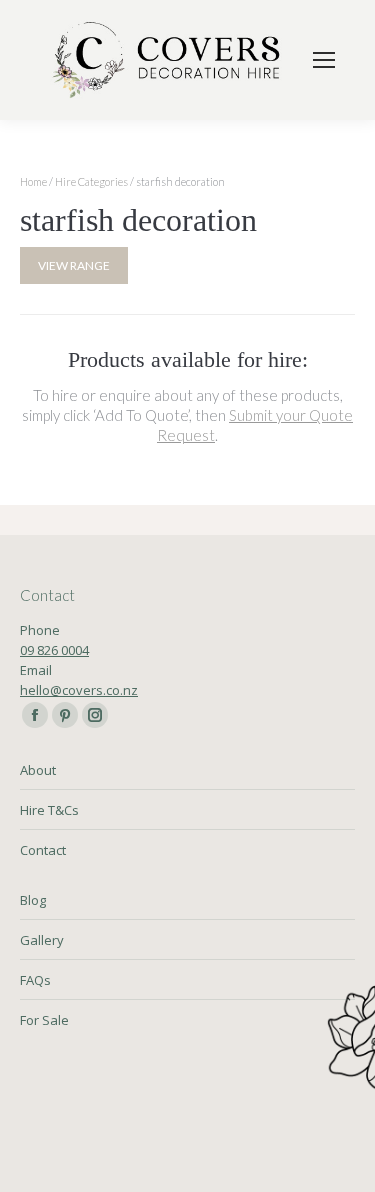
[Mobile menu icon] (324, 60)
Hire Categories (91, 181)
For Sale (44, 1020)
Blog (33, 900)
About (38, 770)
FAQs (35, 980)
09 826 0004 (54, 650)
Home (33, 181)
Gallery (42, 940)
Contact (43, 850)
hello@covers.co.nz (79, 690)
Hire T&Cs (49, 810)
